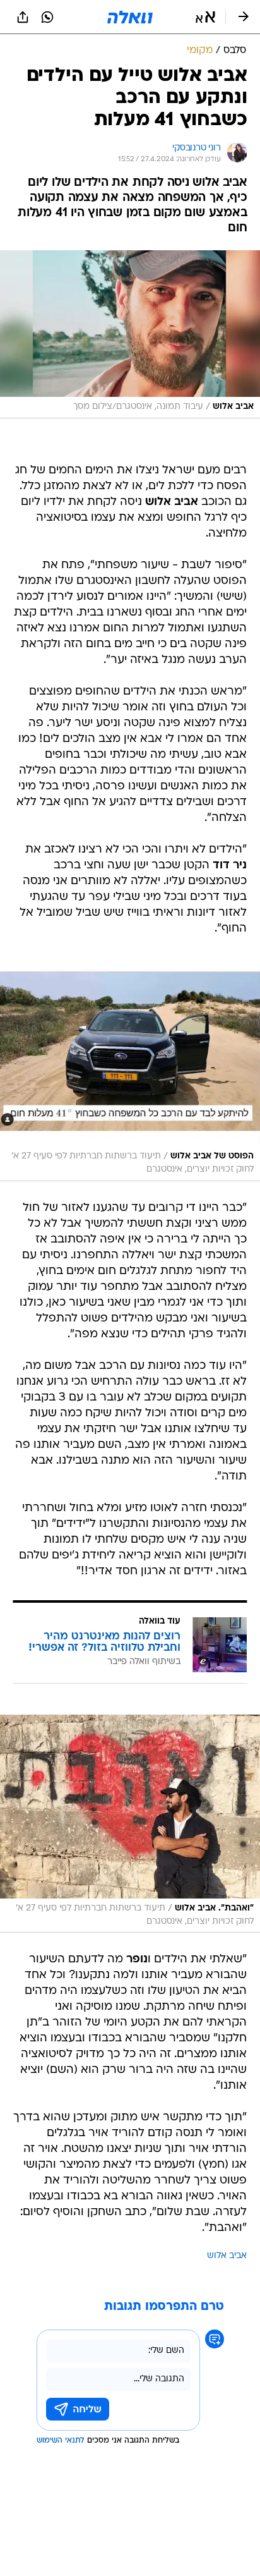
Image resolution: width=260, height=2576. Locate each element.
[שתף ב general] (23, 17)
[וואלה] (130, 17)
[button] (205, 17)
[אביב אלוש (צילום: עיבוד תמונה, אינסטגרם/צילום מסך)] (130, 334)
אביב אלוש (227, 2256)
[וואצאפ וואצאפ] (47, 17)
